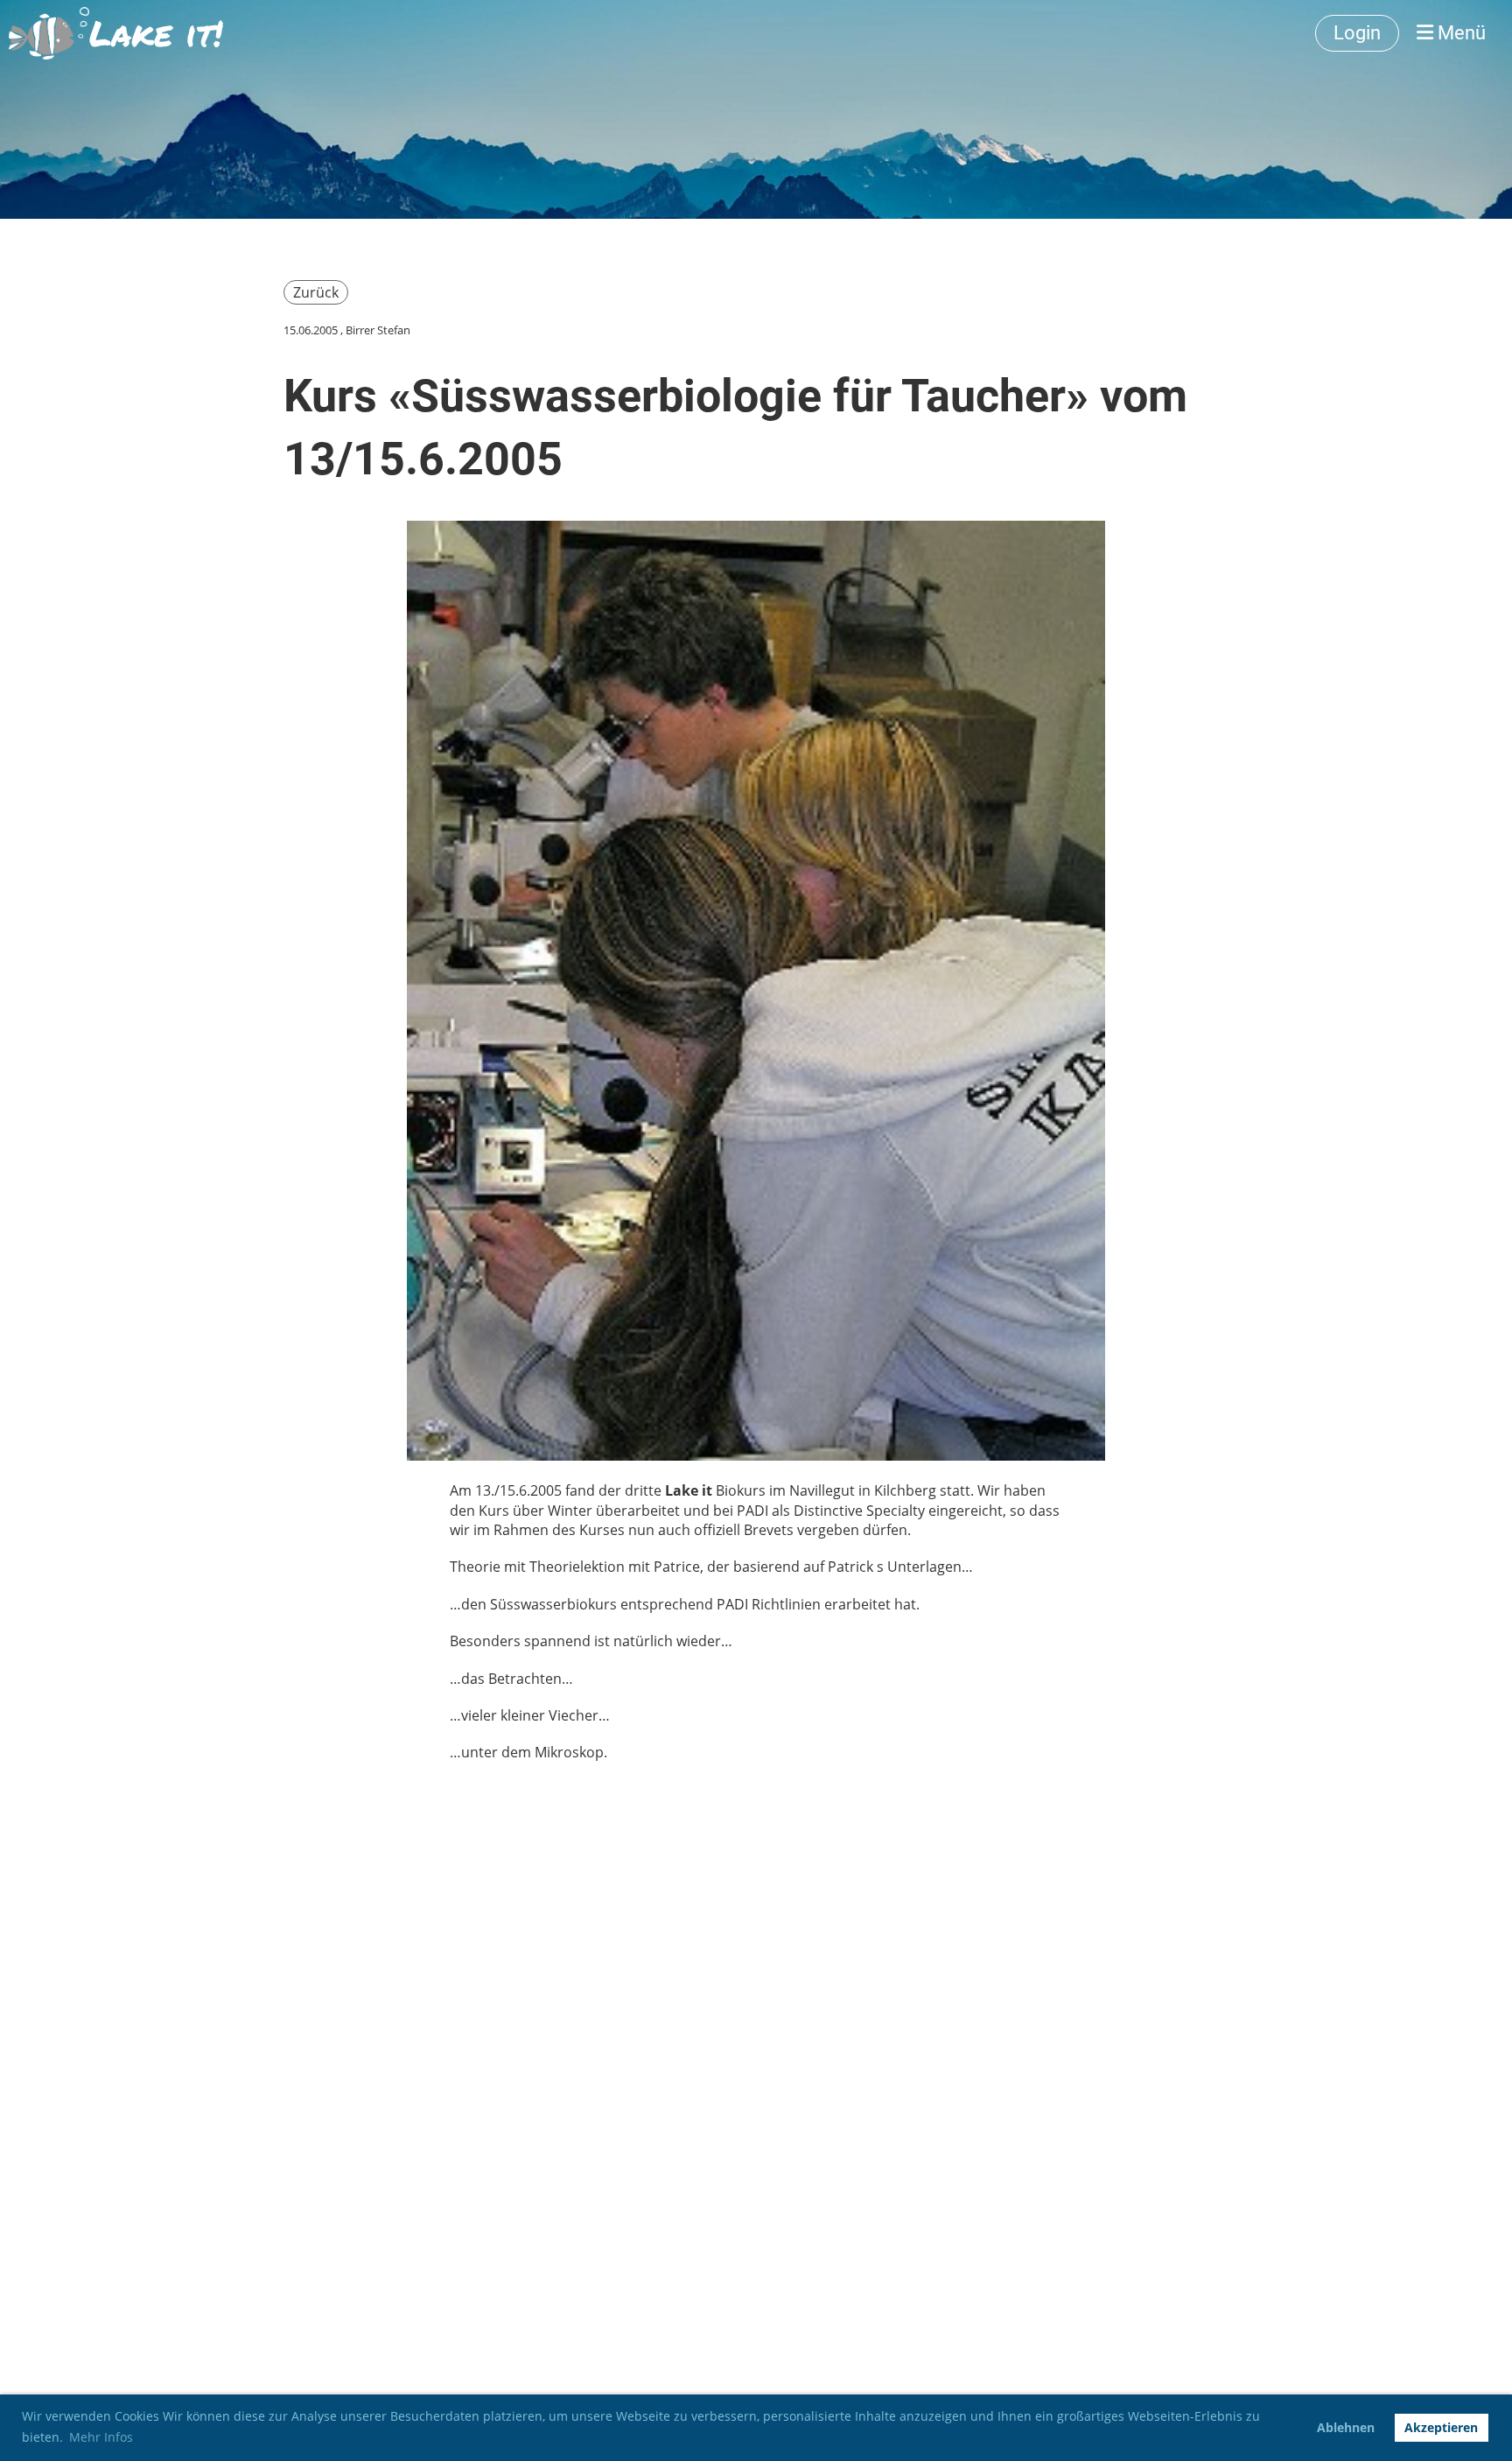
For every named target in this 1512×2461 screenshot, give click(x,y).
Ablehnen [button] (1346, 2427)
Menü (1459, 33)
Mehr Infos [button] (101, 2437)
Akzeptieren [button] (1441, 2427)
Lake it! (156, 33)
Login (1357, 33)
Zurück (316, 292)
